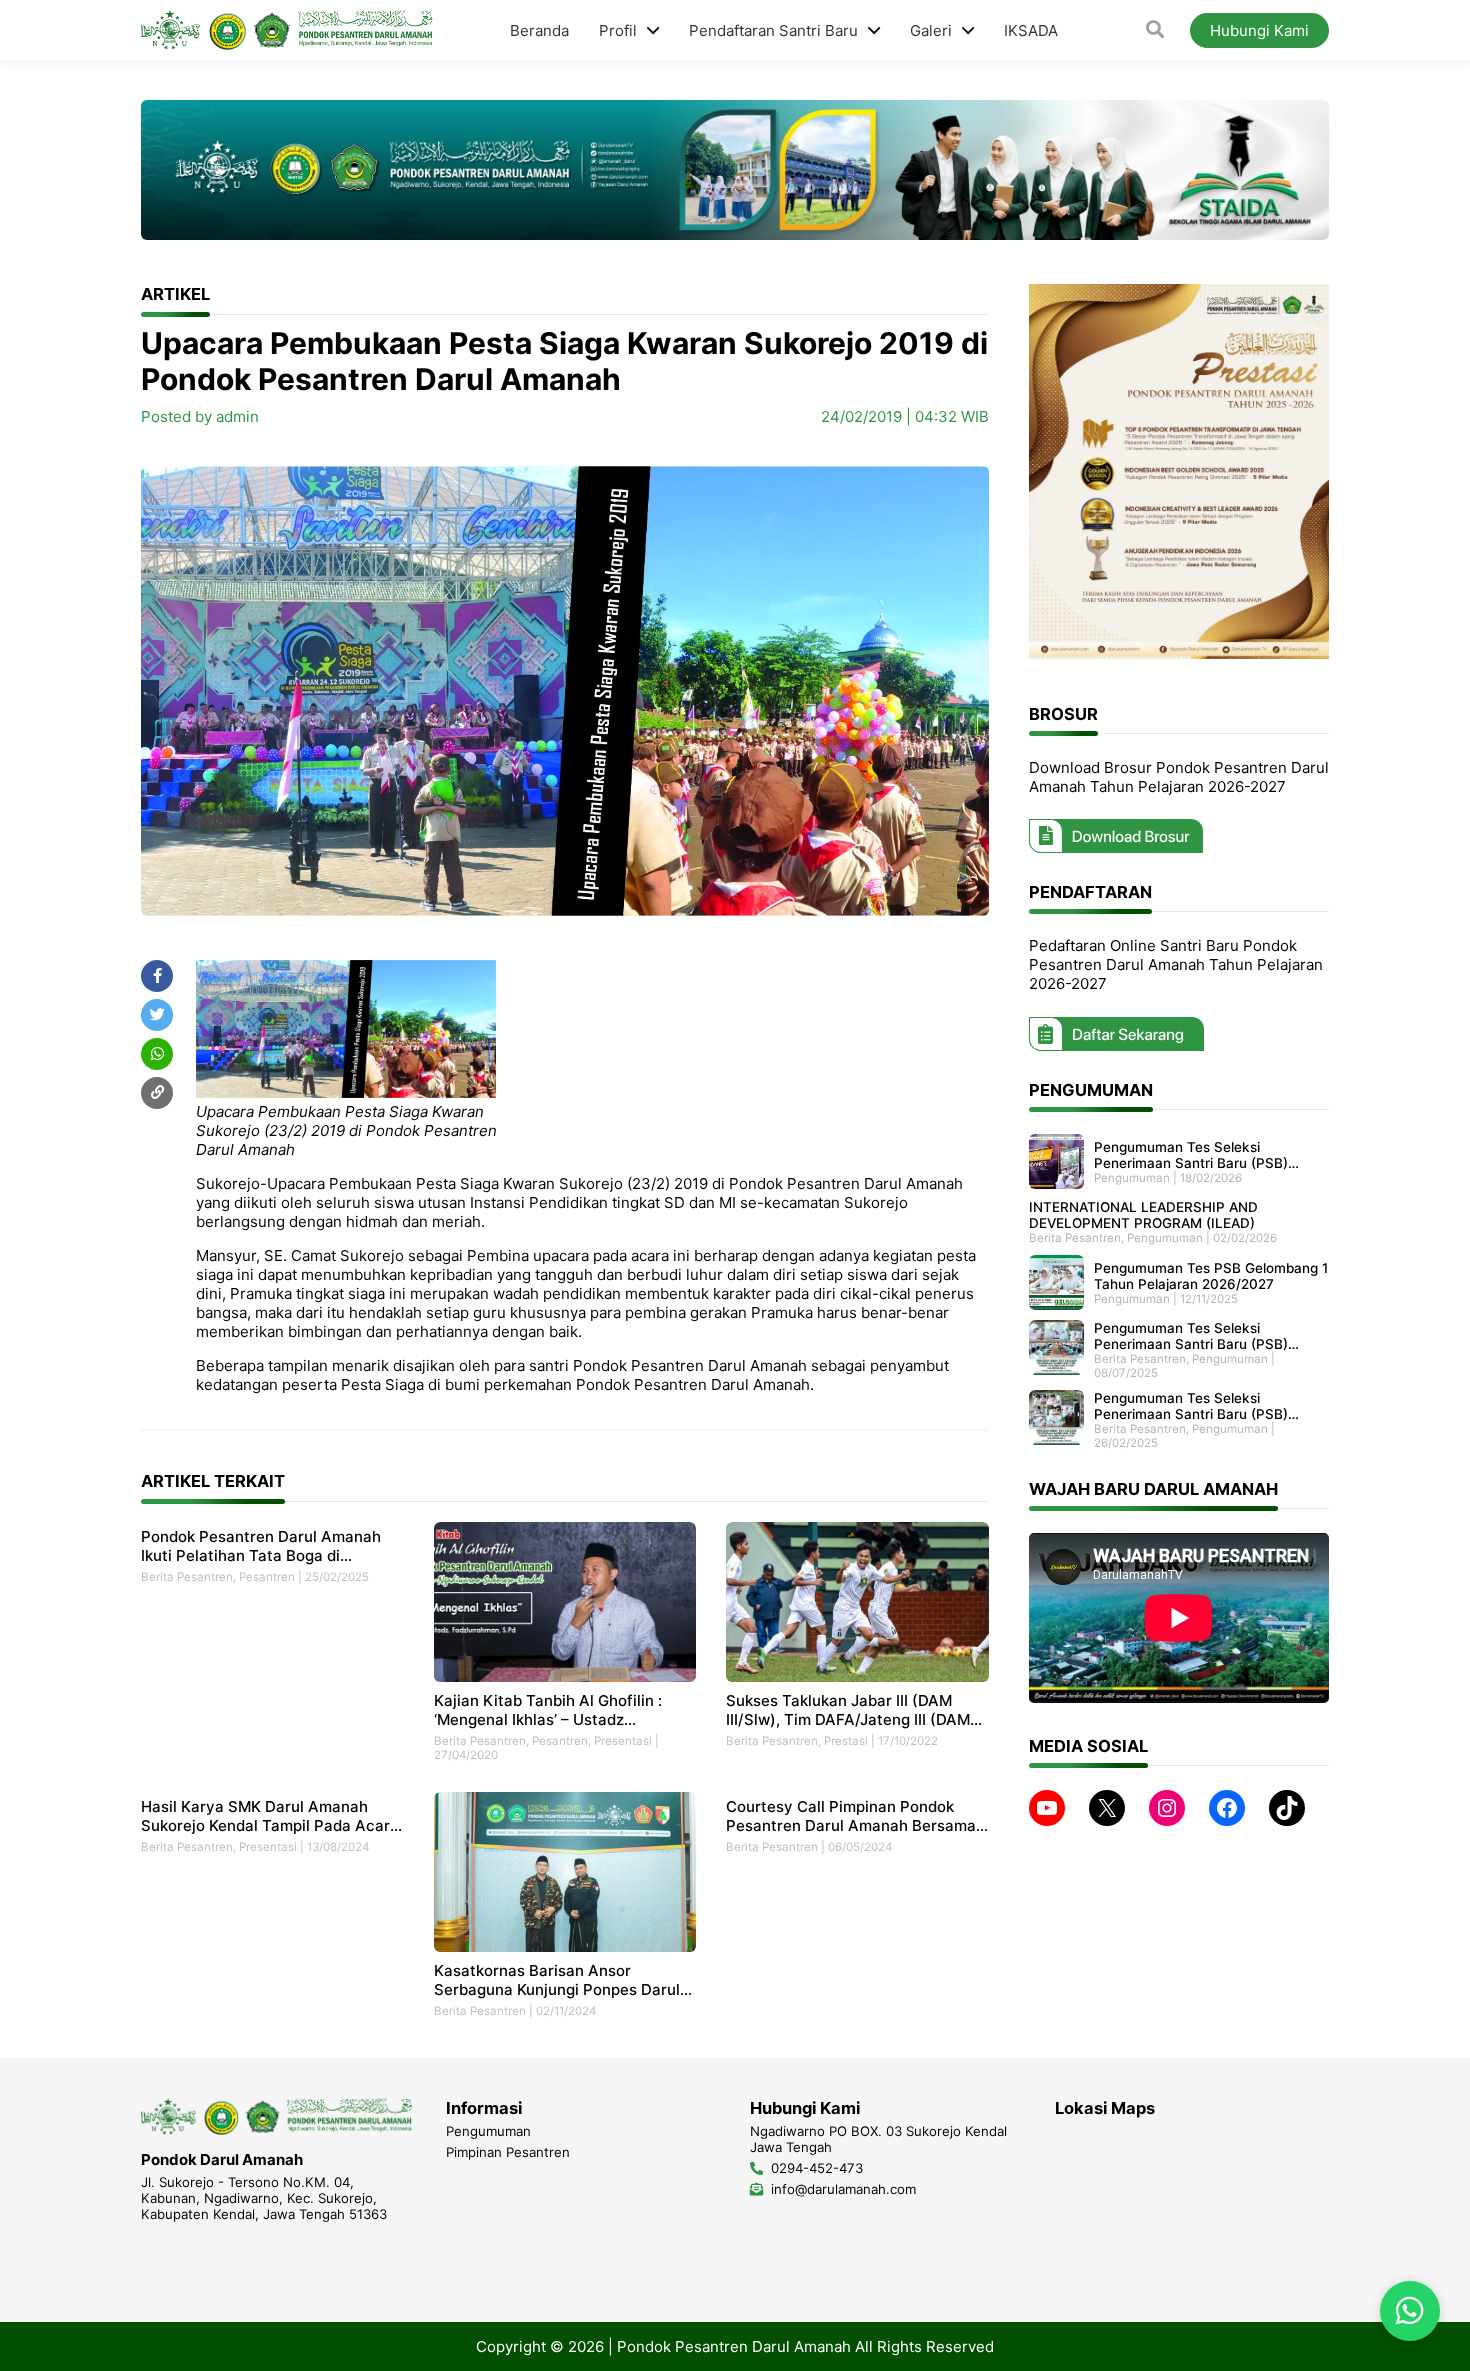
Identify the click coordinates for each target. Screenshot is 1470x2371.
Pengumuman (1132, 1177)
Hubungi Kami (1259, 30)
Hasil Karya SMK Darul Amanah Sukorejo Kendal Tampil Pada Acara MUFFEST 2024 (270, 1816)
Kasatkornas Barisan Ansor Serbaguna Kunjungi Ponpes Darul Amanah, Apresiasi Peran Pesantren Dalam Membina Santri (565, 1980)
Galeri (931, 30)
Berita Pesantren (187, 1577)
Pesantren (267, 1577)
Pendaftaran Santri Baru (773, 30)
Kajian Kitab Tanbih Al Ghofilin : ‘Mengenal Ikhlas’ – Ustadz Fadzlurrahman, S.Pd (548, 1710)
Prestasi (846, 1741)
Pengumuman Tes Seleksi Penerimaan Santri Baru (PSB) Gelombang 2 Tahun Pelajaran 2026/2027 (1191, 1154)
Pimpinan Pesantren (508, 2152)
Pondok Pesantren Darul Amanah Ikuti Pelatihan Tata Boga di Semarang (261, 1546)
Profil (618, 30)
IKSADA (1031, 30)
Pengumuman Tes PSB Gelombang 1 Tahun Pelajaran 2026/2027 (1211, 1275)
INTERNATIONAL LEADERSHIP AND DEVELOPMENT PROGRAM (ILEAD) (1143, 1215)
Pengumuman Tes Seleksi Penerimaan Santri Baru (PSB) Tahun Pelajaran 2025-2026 (1191, 1336)
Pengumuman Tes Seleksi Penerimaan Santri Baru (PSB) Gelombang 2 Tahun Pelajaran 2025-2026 (1191, 1406)
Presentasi (623, 1741)
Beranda (539, 30)
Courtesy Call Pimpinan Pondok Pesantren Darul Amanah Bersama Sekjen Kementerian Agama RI (851, 1816)
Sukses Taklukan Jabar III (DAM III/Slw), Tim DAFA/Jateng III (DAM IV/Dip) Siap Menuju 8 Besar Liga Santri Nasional (848, 1710)
